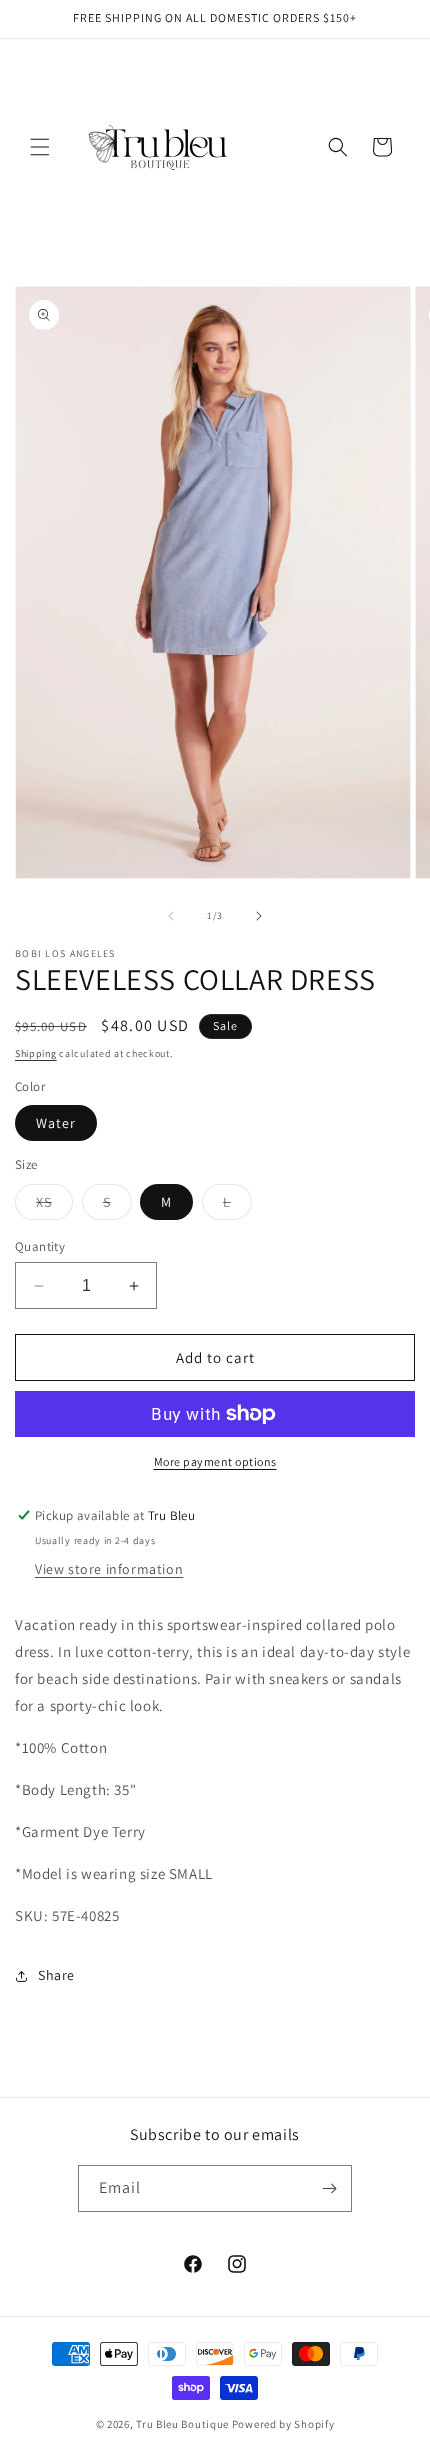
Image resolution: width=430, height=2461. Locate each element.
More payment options (215, 1461)
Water (56, 1123)
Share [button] (56, 1975)
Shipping (36, 1053)
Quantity (40, 1246)
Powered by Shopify (283, 2424)
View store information (109, 1569)
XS (54, 1206)
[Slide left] (171, 916)
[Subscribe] (329, 2188)
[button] (40, 147)
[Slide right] (259, 916)
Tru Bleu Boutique (182, 2424)
